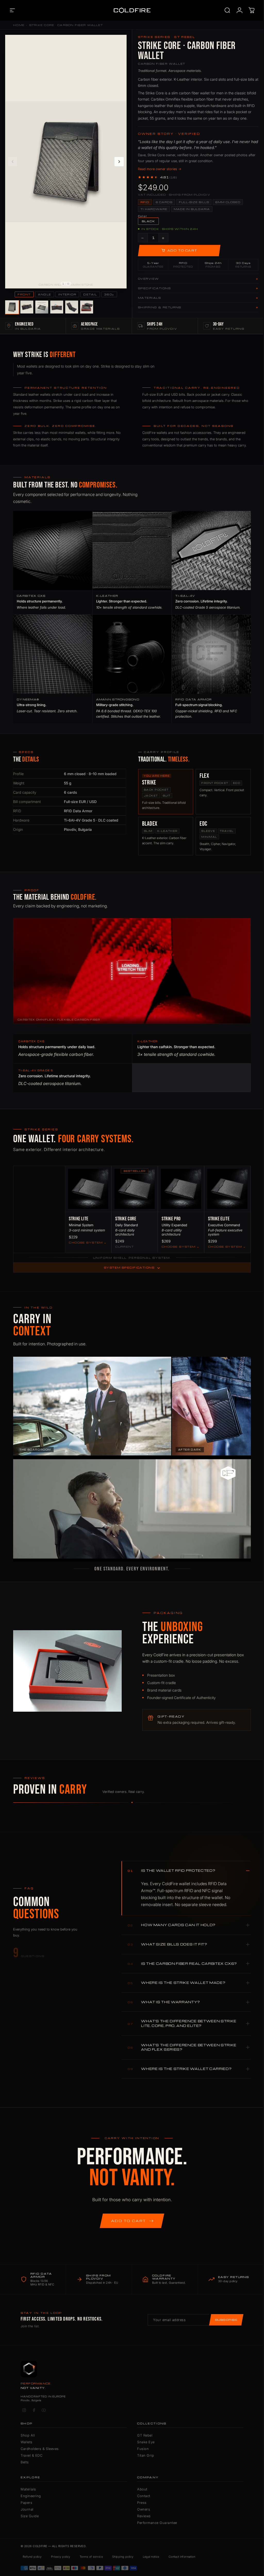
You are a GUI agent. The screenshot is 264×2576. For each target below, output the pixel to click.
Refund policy (32, 2557)
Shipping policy (123, 2557)
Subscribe (226, 2320)
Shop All (28, 2435)
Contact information (182, 2557)
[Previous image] (13, 162)
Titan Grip (146, 2455)
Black (148, 221)
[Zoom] (120, 42)
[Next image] (119, 162)
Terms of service (91, 2557)
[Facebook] (34, 2410)
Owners (144, 2509)
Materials (28, 2489)
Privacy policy (61, 2557)
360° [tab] (109, 294)
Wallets (27, 2442)
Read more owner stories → (160, 169)
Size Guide (30, 2516)
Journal (27, 2509)
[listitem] (12, 307)
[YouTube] (44, 2410)
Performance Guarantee (157, 2523)
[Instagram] (24, 2410)
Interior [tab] (67, 294)
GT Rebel (145, 2435)
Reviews (144, 2516)
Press (142, 2503)
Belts (25, 2462)
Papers (26, 2503)
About (142, 2489)
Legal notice (151, 2557)
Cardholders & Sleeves (40, 2449)
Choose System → (88, 1243)
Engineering (31, 2496)
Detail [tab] (90, 294)
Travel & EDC (31, 2455)
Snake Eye (146, 2442)
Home (19, 25)
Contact (144, 2496)
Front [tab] (24, 294)
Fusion (143, 2449)
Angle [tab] (45, 294)
